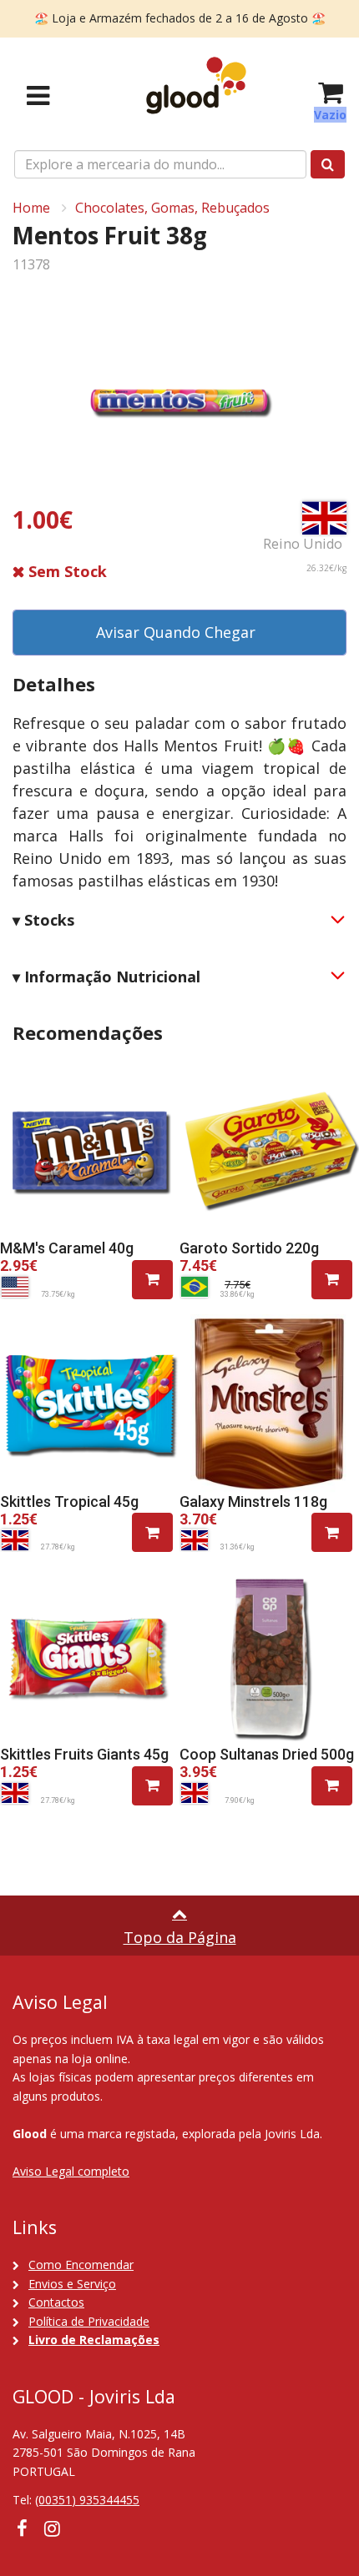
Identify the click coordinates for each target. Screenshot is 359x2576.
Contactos (56, 2302)
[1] (152, 1280)
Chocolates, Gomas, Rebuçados (172, 208)
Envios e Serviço (72, 2284)
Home (31, 208)
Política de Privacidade (89, 2321)
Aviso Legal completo (71, 2171)
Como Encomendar (81, 2265)
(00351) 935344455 (87, 2500)
